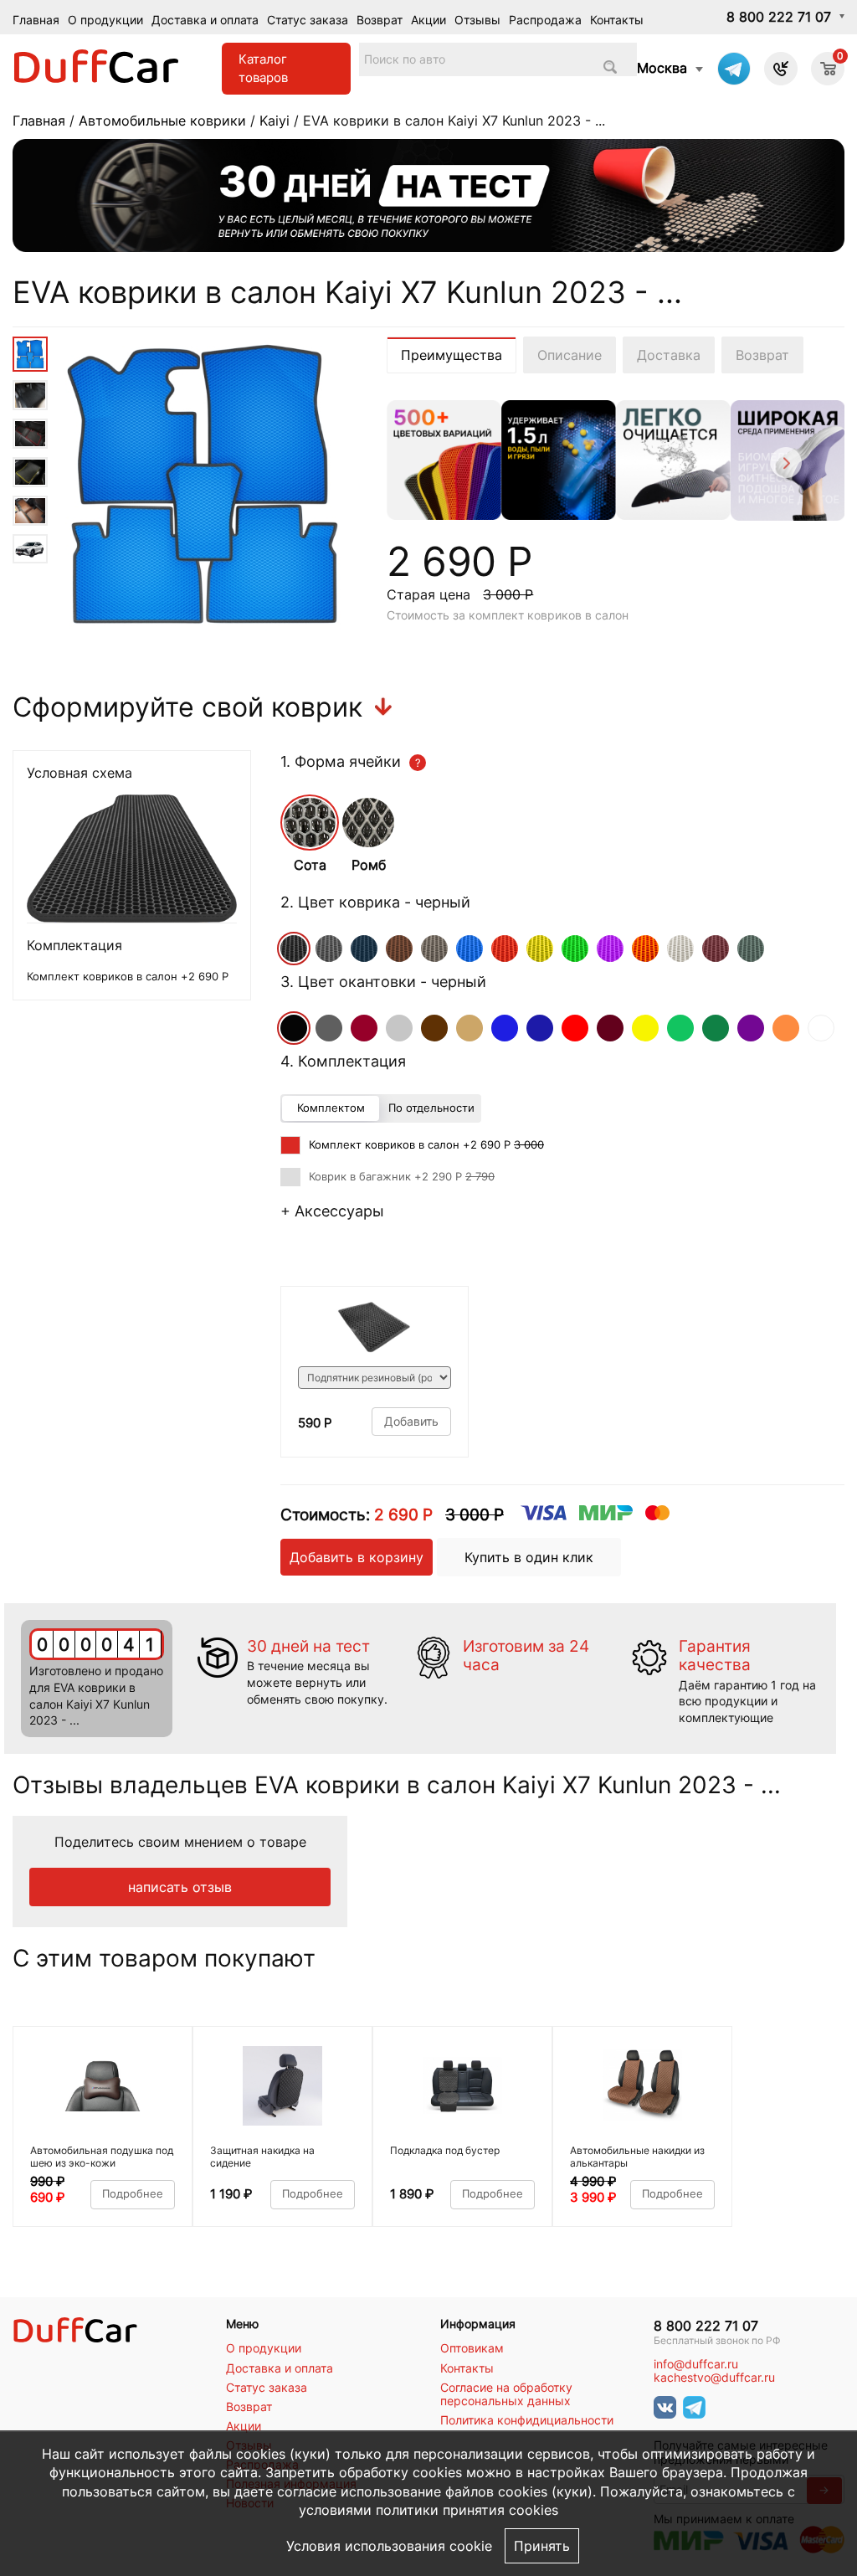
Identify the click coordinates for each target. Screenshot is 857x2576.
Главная (36, 20)
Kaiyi (275, 121)
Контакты (617, 20)
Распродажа (545, 20)
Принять (542, 2546)
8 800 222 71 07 (779, 17)
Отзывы (477, 20)
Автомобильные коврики (162, 121)
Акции (428, 20)
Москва (662, 68)
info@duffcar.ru (696, 2364)
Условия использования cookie (389, 2546)
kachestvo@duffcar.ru (714, 2378)
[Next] (785, 465)
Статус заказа (308, 20)
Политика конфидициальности (527, 2420)
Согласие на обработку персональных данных (506, 2394)
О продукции (105, 20)
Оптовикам (472, 2348)
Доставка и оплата (205, 20)
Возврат (380, 20)
